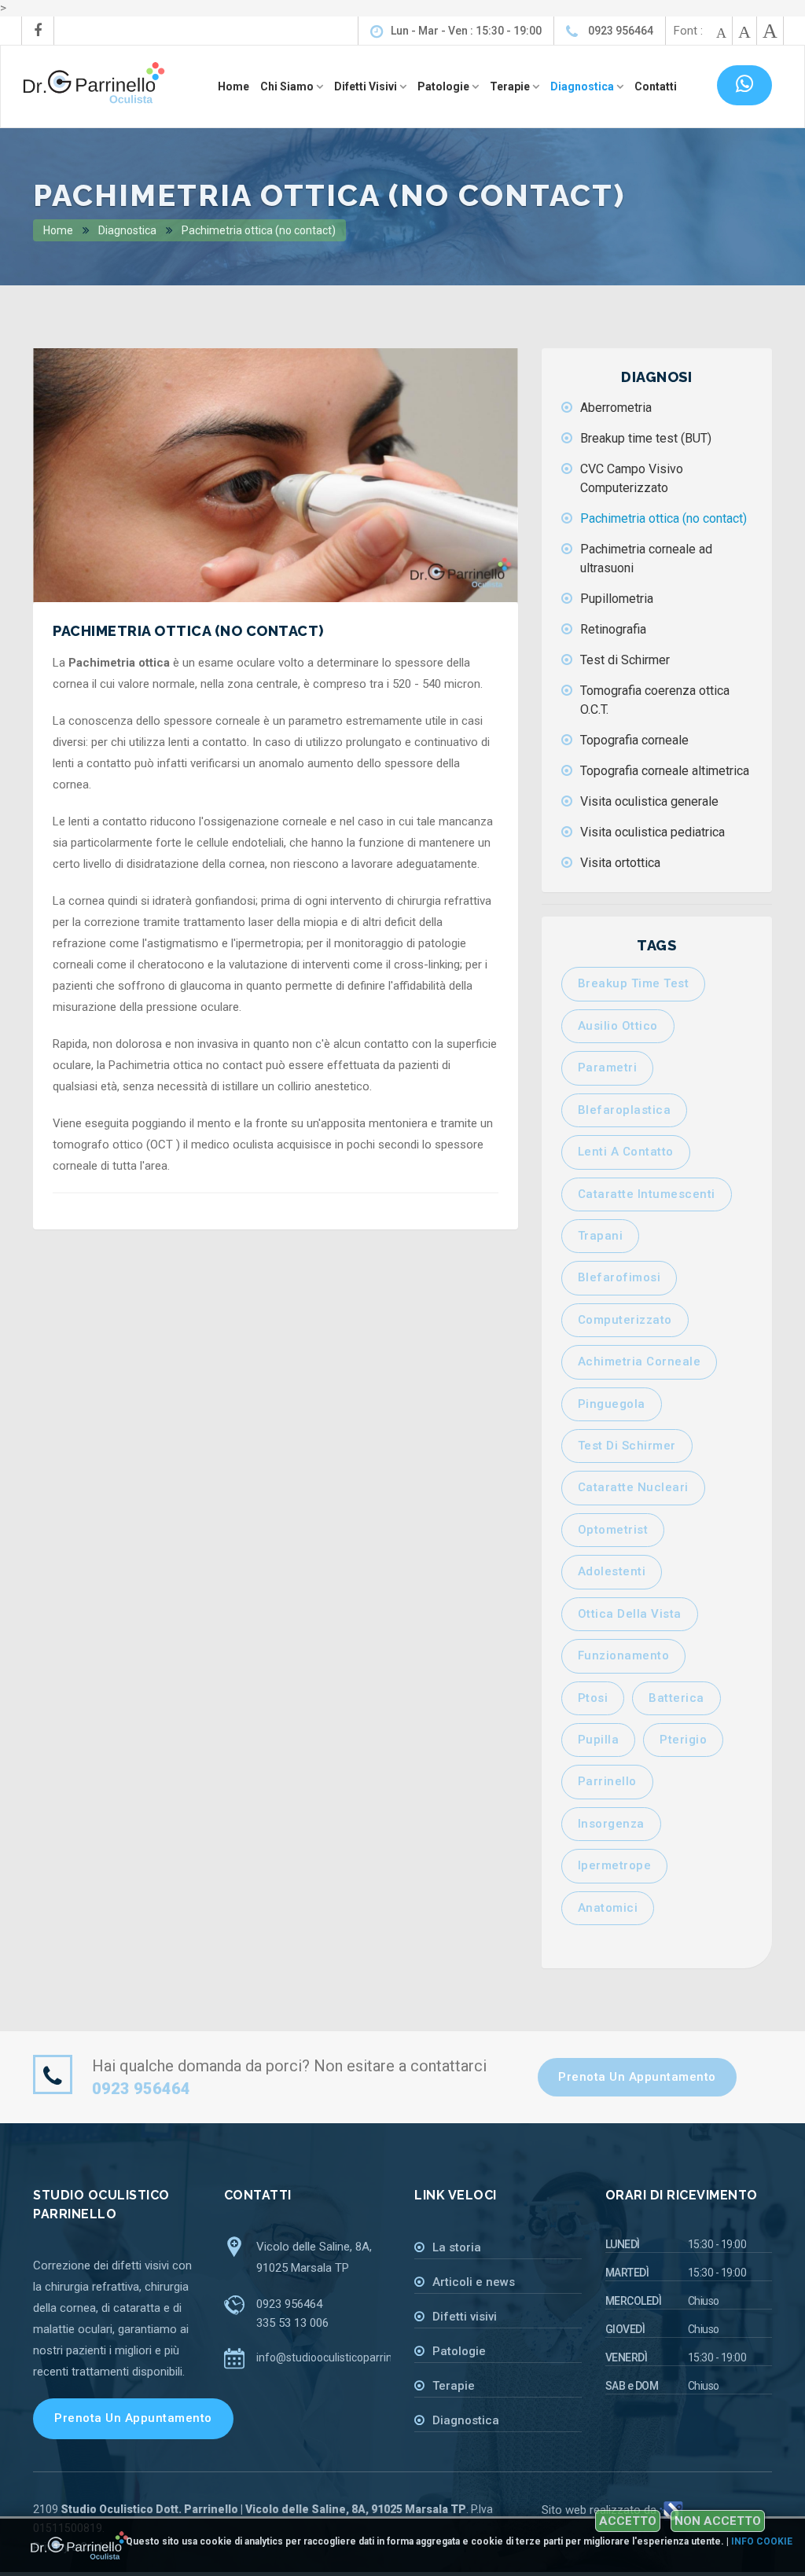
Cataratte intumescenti (647, 1194)
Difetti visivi (465, 2317)
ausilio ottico (618, 1026)
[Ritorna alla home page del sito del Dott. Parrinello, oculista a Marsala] (94, 81)
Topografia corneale (634, 740)
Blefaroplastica (625, 1110)
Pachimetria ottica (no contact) (257, 230)
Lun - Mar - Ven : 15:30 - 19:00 (466, 31)
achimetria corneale (640, 1361)
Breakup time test (634, 983)
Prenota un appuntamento (637, 2077)
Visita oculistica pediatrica (652, 832)
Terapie (454, 2386)
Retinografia (613, 629)
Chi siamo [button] (288, 86)
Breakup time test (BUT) (646, 438)
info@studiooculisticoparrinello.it (337, 2357)
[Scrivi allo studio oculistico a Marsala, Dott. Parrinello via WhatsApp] (745, 85)
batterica (676, 1698)
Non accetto (718, 2521)
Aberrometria (616, 408)
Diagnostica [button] (583, 86)
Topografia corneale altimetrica (665, 771)
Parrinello (607, 1781)
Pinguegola (612, 1404)
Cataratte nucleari (633, 1487)
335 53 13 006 (292, 2323)
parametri (608, 1068)
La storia (457, 2247)
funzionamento (624, 1655)
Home (233, 86)
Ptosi (593, 1698)
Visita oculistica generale (649, 801)
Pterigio (683, 1740)
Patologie (459, 2351)
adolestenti (612, 1571)
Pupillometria (617, 599)
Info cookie (762, 2541)
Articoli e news (474, 2282)
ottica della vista (630, 1614)
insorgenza (611, 1824)
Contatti (656, 86)
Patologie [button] (445, 86)
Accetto (628, 2521)
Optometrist (613, 1530)
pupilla (599, 1740)
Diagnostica (126, 230)
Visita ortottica (620, 863)
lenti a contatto (626, 1152)
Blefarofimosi (619, 1277)
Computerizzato (625, 1320)
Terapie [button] (511, 86)
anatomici (608, 1908)
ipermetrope (615, 1865)
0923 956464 (619, 31)
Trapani (601, 1236)
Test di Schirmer (625, 660)
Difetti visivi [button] (367, 86)
